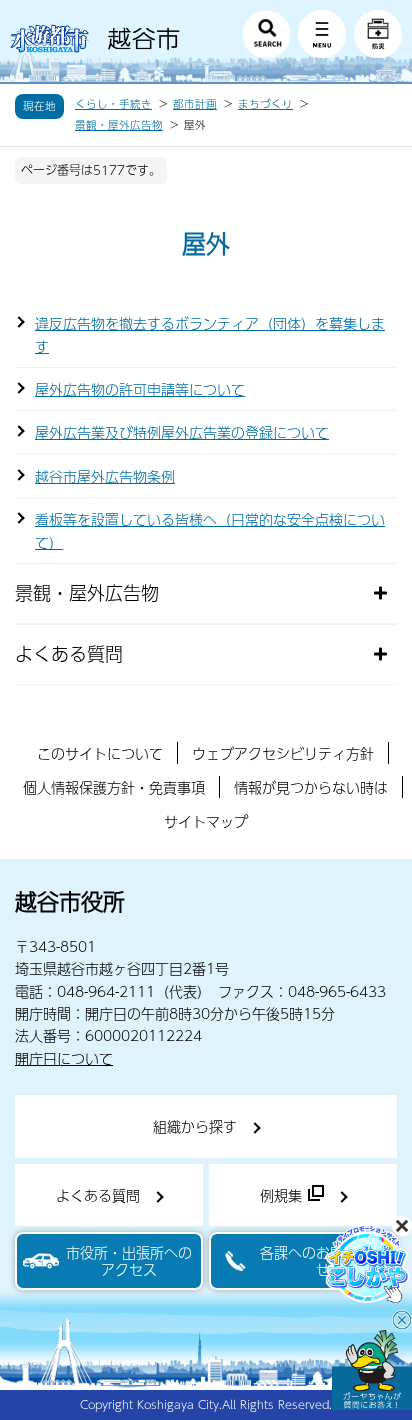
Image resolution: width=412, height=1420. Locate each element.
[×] (372, 1370)
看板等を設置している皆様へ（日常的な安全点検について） (210, 530)
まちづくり (265, 104)
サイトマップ (206, 821)
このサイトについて (100, 753)
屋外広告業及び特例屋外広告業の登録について (182, 432)
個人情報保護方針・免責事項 (114, 787)
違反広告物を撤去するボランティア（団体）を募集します (210, 334)
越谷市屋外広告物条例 (105, 476)
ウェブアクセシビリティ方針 (283, 753)
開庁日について (64, 1058)
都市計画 (195, 104)
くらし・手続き (113, 104)
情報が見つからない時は (311, 787)
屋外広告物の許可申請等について (140, 389)
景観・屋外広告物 (119, 125)
